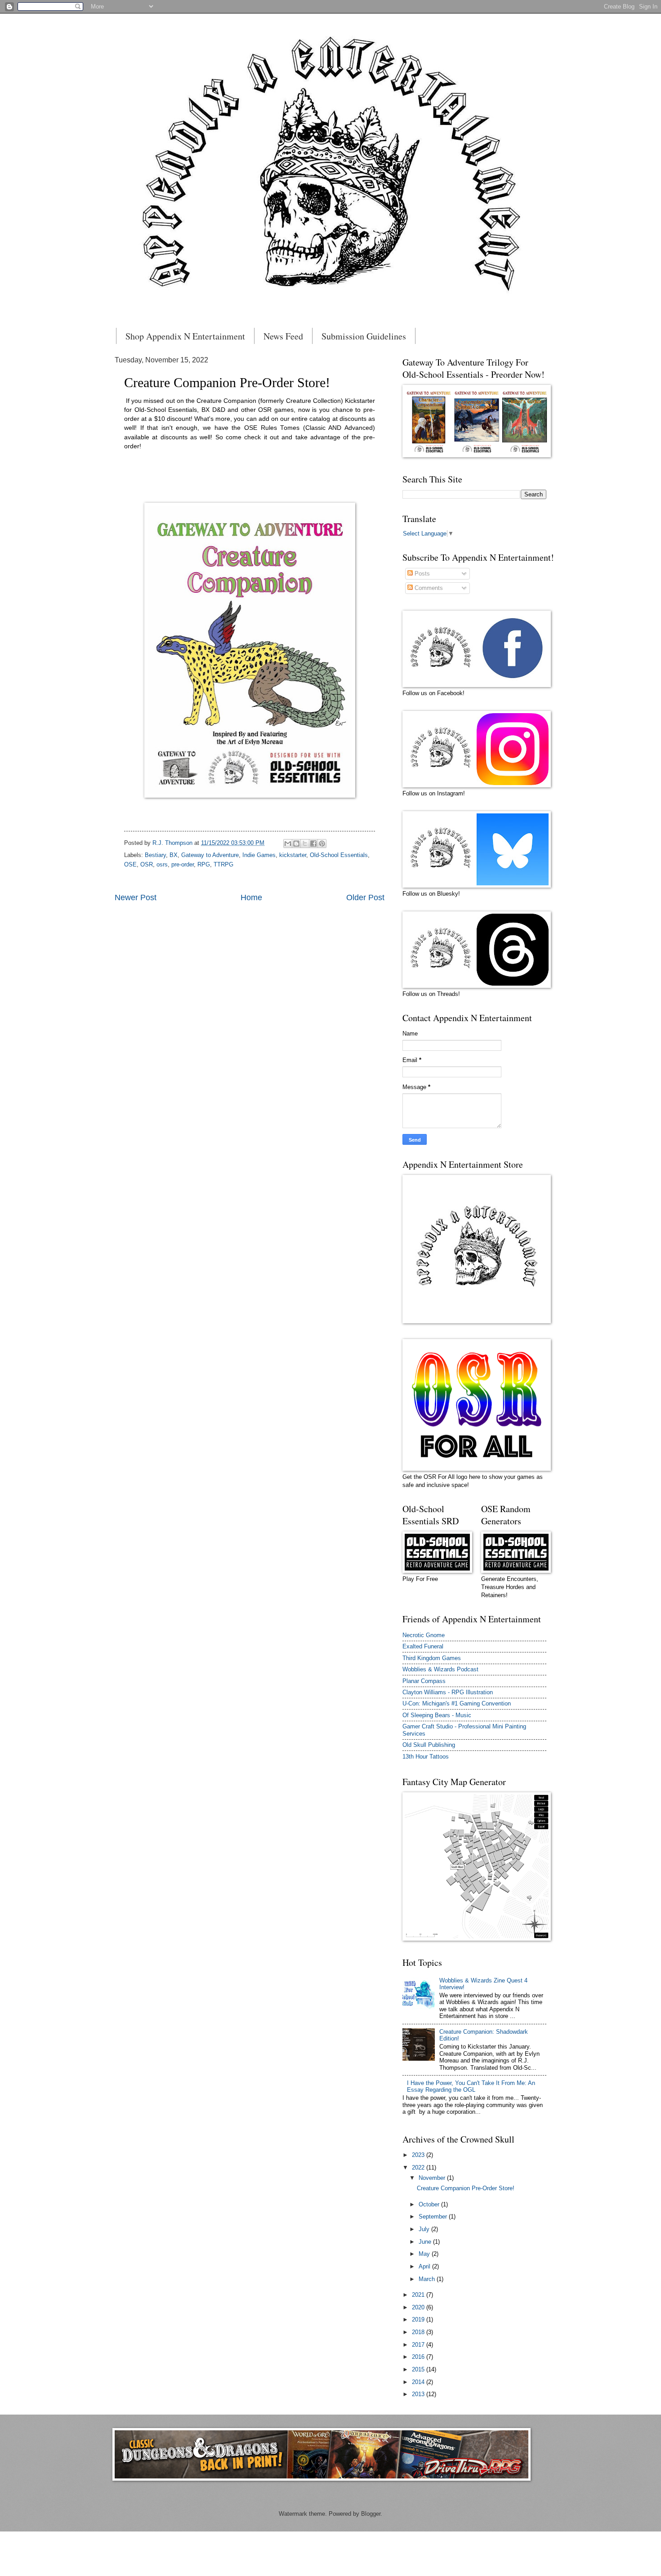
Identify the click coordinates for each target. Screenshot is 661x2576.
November (433, 2178)
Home (251, 897)
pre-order (183, 864)
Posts (421, 574)
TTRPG (223, 864)
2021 (419, 2295)
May (425, 2254)
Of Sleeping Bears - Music (437, 1715)
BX (174, 855)
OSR (147, 864)
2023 (419, 2155)
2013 (419, 2394)
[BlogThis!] (296, 844)
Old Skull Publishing (429, 1745)
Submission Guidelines (364, 336)
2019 (419, 2319)
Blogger (371, 2514)
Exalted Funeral (423, 1646)
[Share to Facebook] (313, 844)
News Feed (283, 336)
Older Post (365, 897)
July (425, 2229)
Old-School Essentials (339, 855)
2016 (419, 2357)
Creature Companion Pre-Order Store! (466, 2188)
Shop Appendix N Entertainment (185, 336)
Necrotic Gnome (424, 1635)
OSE (130, 864)
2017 (419, 2345)
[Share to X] (305, 844)
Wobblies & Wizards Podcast (440, 1669)
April (425, 2266)
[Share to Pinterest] (322, 844)
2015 (419, 2369)
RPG (204, 864)
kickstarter (293, 855)
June (426, 2242)
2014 (419, 2382)
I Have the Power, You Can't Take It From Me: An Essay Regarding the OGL (471, 2086)
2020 (419, 2307)
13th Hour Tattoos (426, 1757)
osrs (162, 864)
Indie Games (259, 855)
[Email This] (288, 844)
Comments (428, 588)
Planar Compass (424, 1681)
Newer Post (136, 897)
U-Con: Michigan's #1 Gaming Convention (457, 1703)
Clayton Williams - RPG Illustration (448, 1692)
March (428, 2279)
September (434, 2217)
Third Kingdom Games (432, 1658)
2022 (419, 2168)
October (430, 2204)
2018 (419, 2332)
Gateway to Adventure (210, 855)
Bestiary (155, 855)
